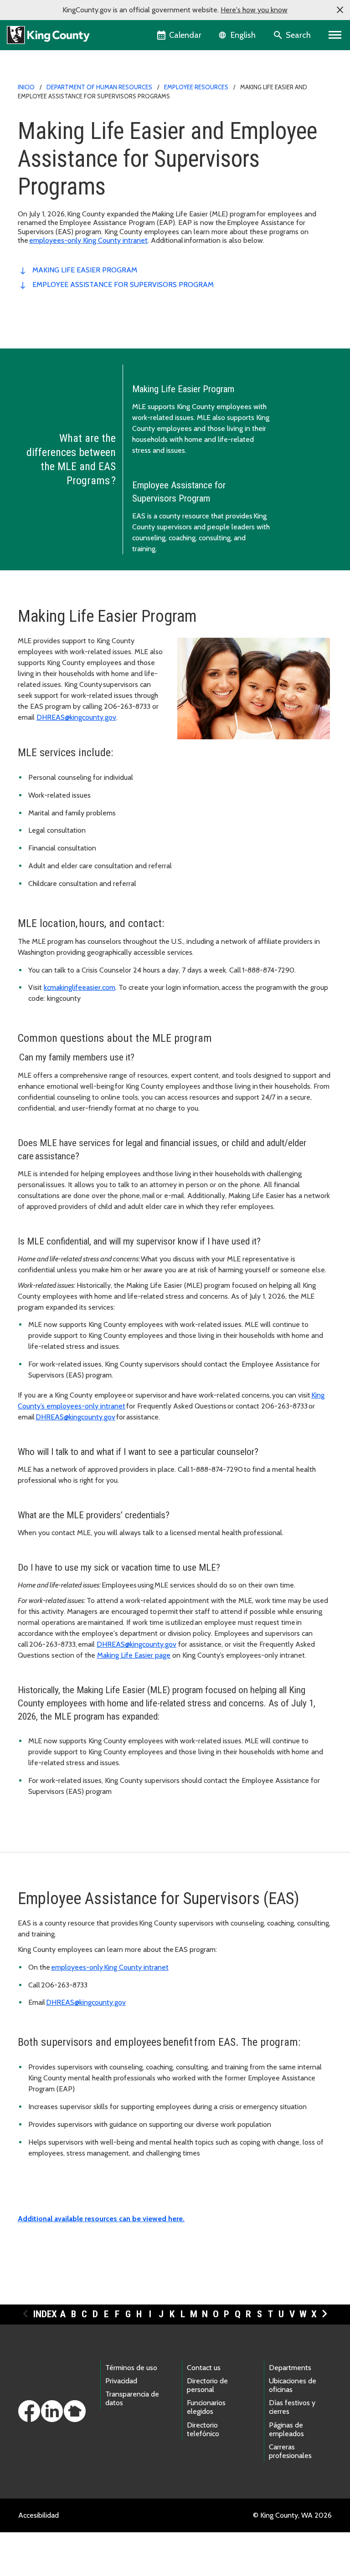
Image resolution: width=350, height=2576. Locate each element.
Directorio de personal (207, 2385)
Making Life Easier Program (85, 270)
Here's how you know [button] (254, 10)
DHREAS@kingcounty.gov (76, 717)
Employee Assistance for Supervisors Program (123, 284)
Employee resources (196, 87)
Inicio (26, 87)
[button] (340, 10)
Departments (290, 2368)
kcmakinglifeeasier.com (80, 987)
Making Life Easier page (134, 1655)
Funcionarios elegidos (206, 2407)
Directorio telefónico (203, 2429)
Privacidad (121, 2381)
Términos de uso (131, 2368)
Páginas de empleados (286, 2429)
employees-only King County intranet (88, 240)
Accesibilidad (39, 2515)
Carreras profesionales (290, 2451)
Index (45, 2314)
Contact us (204, 2368)
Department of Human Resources (99, 87)
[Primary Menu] (335, 35)
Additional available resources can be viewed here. (101, 2219)
